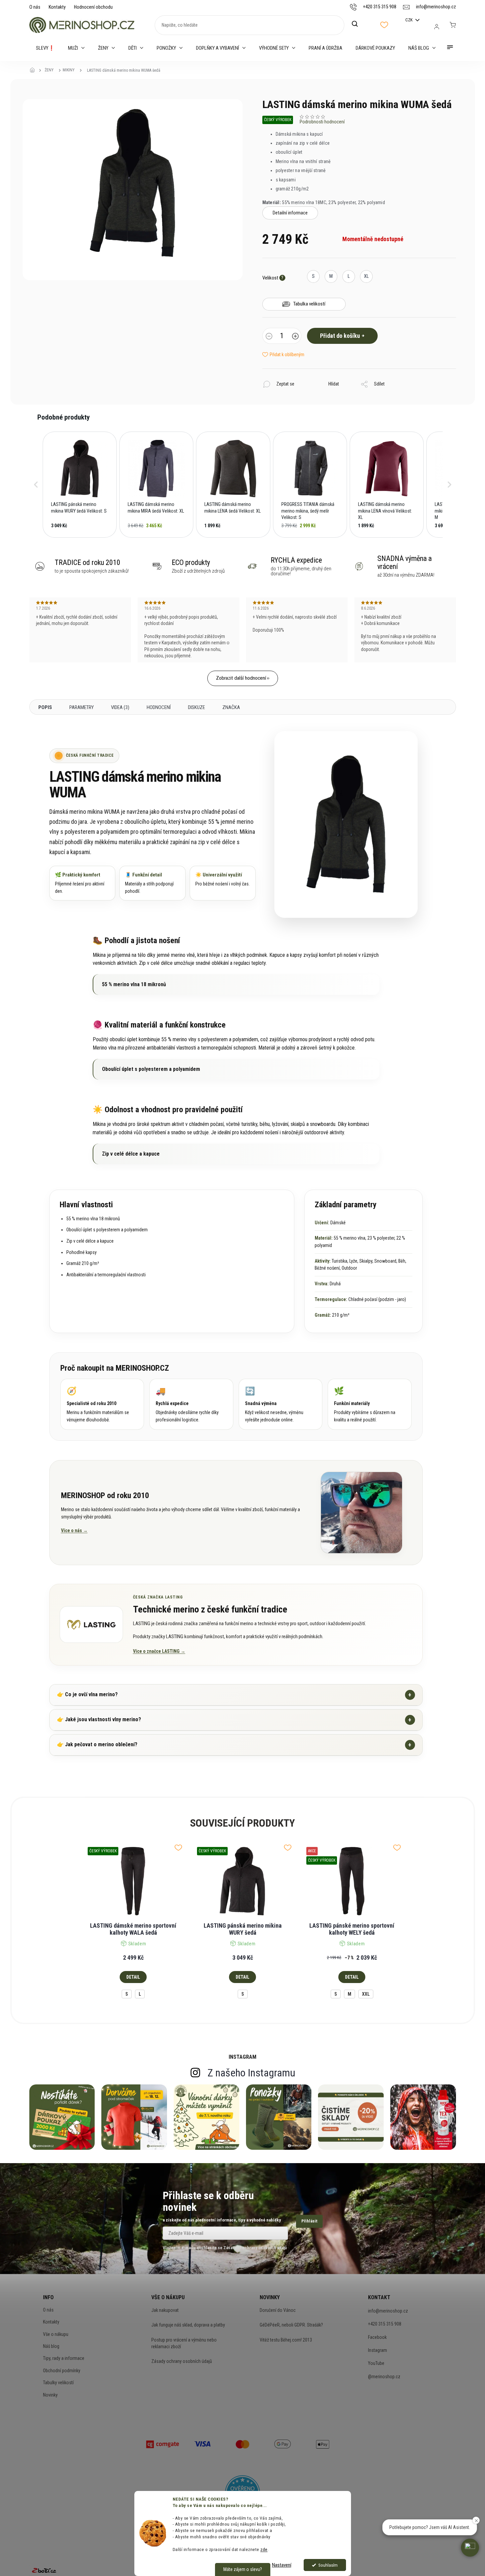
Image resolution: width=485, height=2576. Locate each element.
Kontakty (57, 7)
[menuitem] (45, 48)
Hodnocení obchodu (93, 7)
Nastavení (282, 2565)
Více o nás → (74, 1530)
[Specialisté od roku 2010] (102, 1404)
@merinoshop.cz (384, 2377)
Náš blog (51, 2346)
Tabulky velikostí (58, 2383)
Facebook (377, 2337)
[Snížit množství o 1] (269, 337)
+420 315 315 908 (385, 2324)
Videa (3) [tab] (120, 707)
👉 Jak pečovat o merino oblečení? (234, 1745)
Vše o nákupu (56, 2334)
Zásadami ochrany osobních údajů (255, 2248)
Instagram (377, 2350)
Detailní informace (290, 213)
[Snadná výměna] (281, 1404)
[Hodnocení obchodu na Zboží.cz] (44, 2570)
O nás (35, 7)
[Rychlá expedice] (191, 1404)
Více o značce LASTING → (159, 1651)
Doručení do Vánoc (278, 2310)
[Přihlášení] (437, 27)
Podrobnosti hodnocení (322, 122)
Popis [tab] (45, 707)
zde (264, 2549)
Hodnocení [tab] (159, 707)
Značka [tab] (231, 707)
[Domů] (34, 70)
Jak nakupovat (165, 2310)
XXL (366, 1994)
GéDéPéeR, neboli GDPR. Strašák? (291, 2325)
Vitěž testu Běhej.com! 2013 (286, 2340)
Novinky (50, 2395)
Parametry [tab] (81, 707)
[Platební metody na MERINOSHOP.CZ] (163, 2444)
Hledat (358, 24)
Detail (133, 1977)
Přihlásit (309, 2221)
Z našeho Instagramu (251, 2073)
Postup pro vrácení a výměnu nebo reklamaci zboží (184, 2343)
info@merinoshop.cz (388, 2311)
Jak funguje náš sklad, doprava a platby (188, 2325)
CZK (409, 20)
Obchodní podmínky (62, 2371)
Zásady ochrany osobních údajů (182, 2361)
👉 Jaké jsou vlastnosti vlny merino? (234, 1720)
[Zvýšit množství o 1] (295, 337)
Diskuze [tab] (196, 707)
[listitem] (80, 485)
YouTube (376, 2363)
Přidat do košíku (340, 336)
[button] (36, 485)
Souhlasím (328, 2565)
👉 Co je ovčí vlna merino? (234, 1695)
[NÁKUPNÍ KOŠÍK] (453, 25)
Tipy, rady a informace (64, 2358)
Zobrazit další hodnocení (241, 678)
